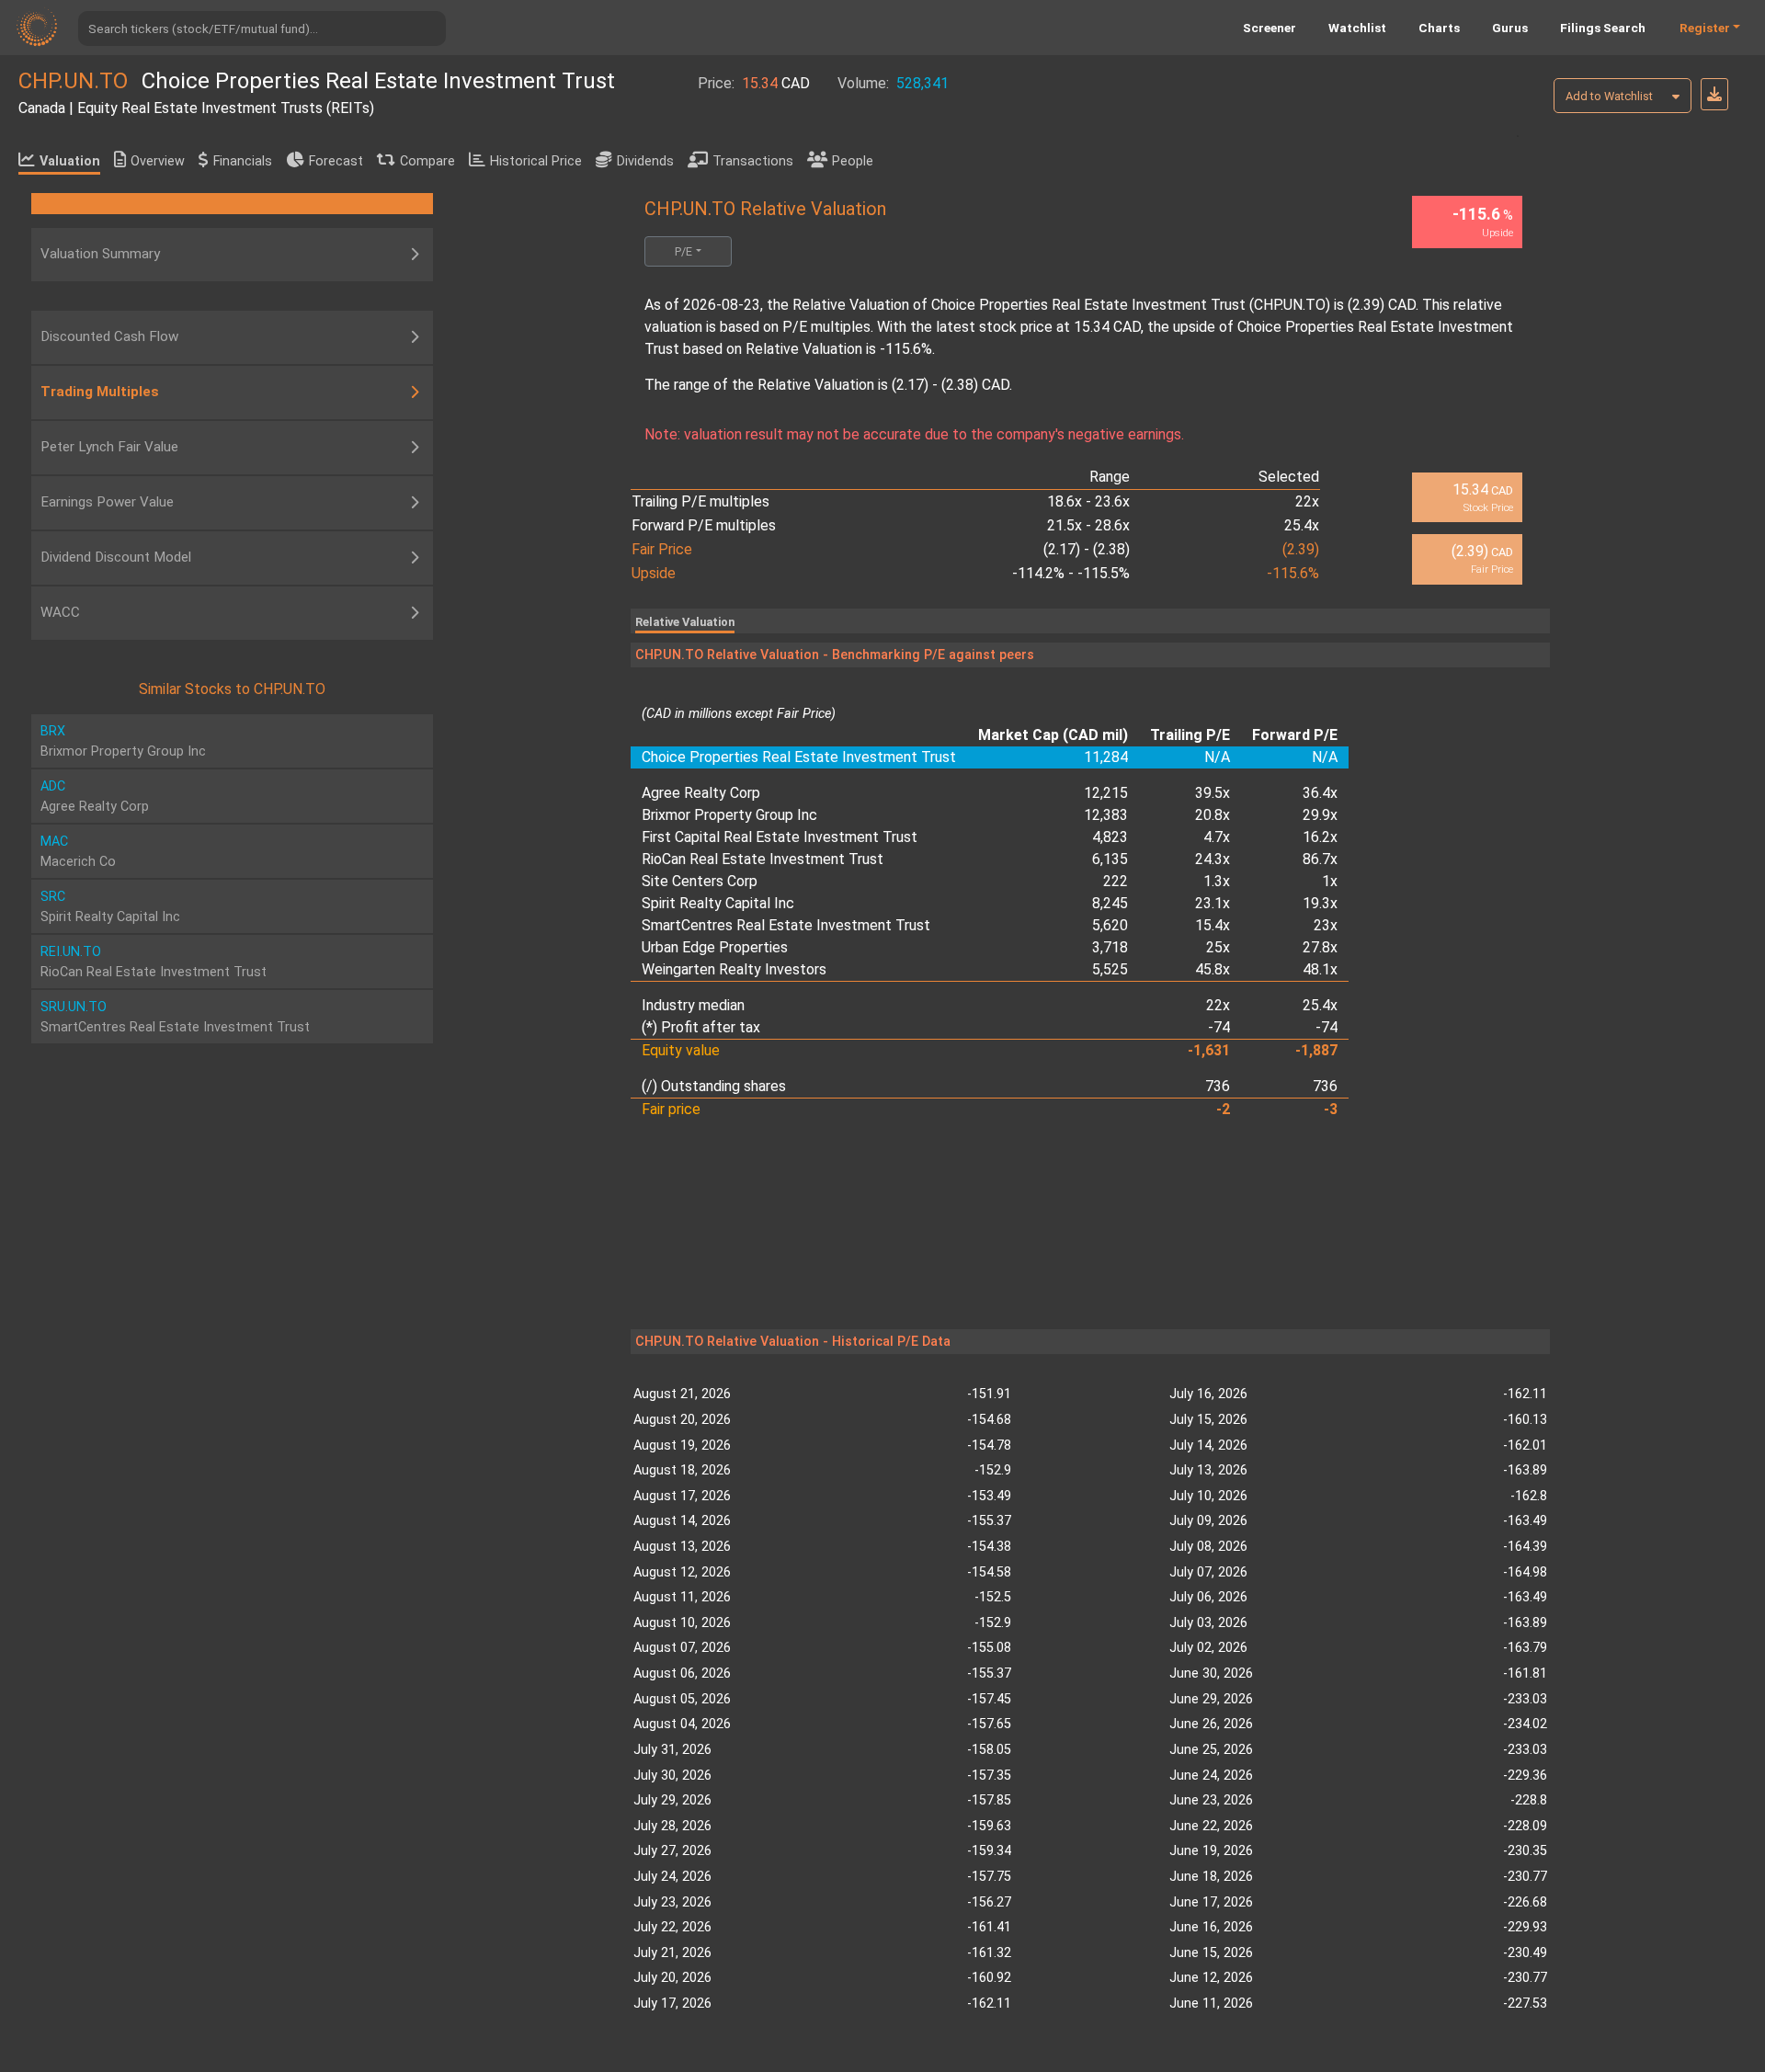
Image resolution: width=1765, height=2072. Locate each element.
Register (1705, 28)
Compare (427, 161)
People (853, 161)
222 (1116, 881)
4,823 (1110, 837)
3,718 (1110, 947)
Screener (1270, 28)
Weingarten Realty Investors (734, 969)
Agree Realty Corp (701, 793)
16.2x (1320, 837)
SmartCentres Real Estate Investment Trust (786, 925)
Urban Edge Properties (715, 947)
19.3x (1320, 903)
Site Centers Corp (700, 881)
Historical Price (536, 161)
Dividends (645, 161)
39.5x (1213, 793)
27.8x (1320, 947)
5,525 (1110, 969)
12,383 (1106, 815)
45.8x (1213, 969)
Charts (1439, 28)
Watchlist (1357, 28)
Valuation (70, 161)
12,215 (1106, 793)
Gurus (1510, 28)
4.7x (1217, 837)
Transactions (753, 161)
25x (1218, 947)
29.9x (1320, 815)
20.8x (1213, 815)
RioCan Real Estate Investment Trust (763, 859)
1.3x (1217, 881)
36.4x (1320, 793)
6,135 (1110, 859)
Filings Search (1603, 28)
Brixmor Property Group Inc (729, 815)
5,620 (1110, 925)
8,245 (1110, 903)
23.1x (1213, 903)
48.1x (1320, 969)
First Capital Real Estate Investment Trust (780, 837)
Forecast (336, 161)
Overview (158, 161)
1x (1330, 881)
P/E (683, 251)
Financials (243, 161)
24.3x (1213, 859)
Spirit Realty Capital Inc (718, 903)
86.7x (1320, 859)
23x (1326, 925)
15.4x (1213, 925)
